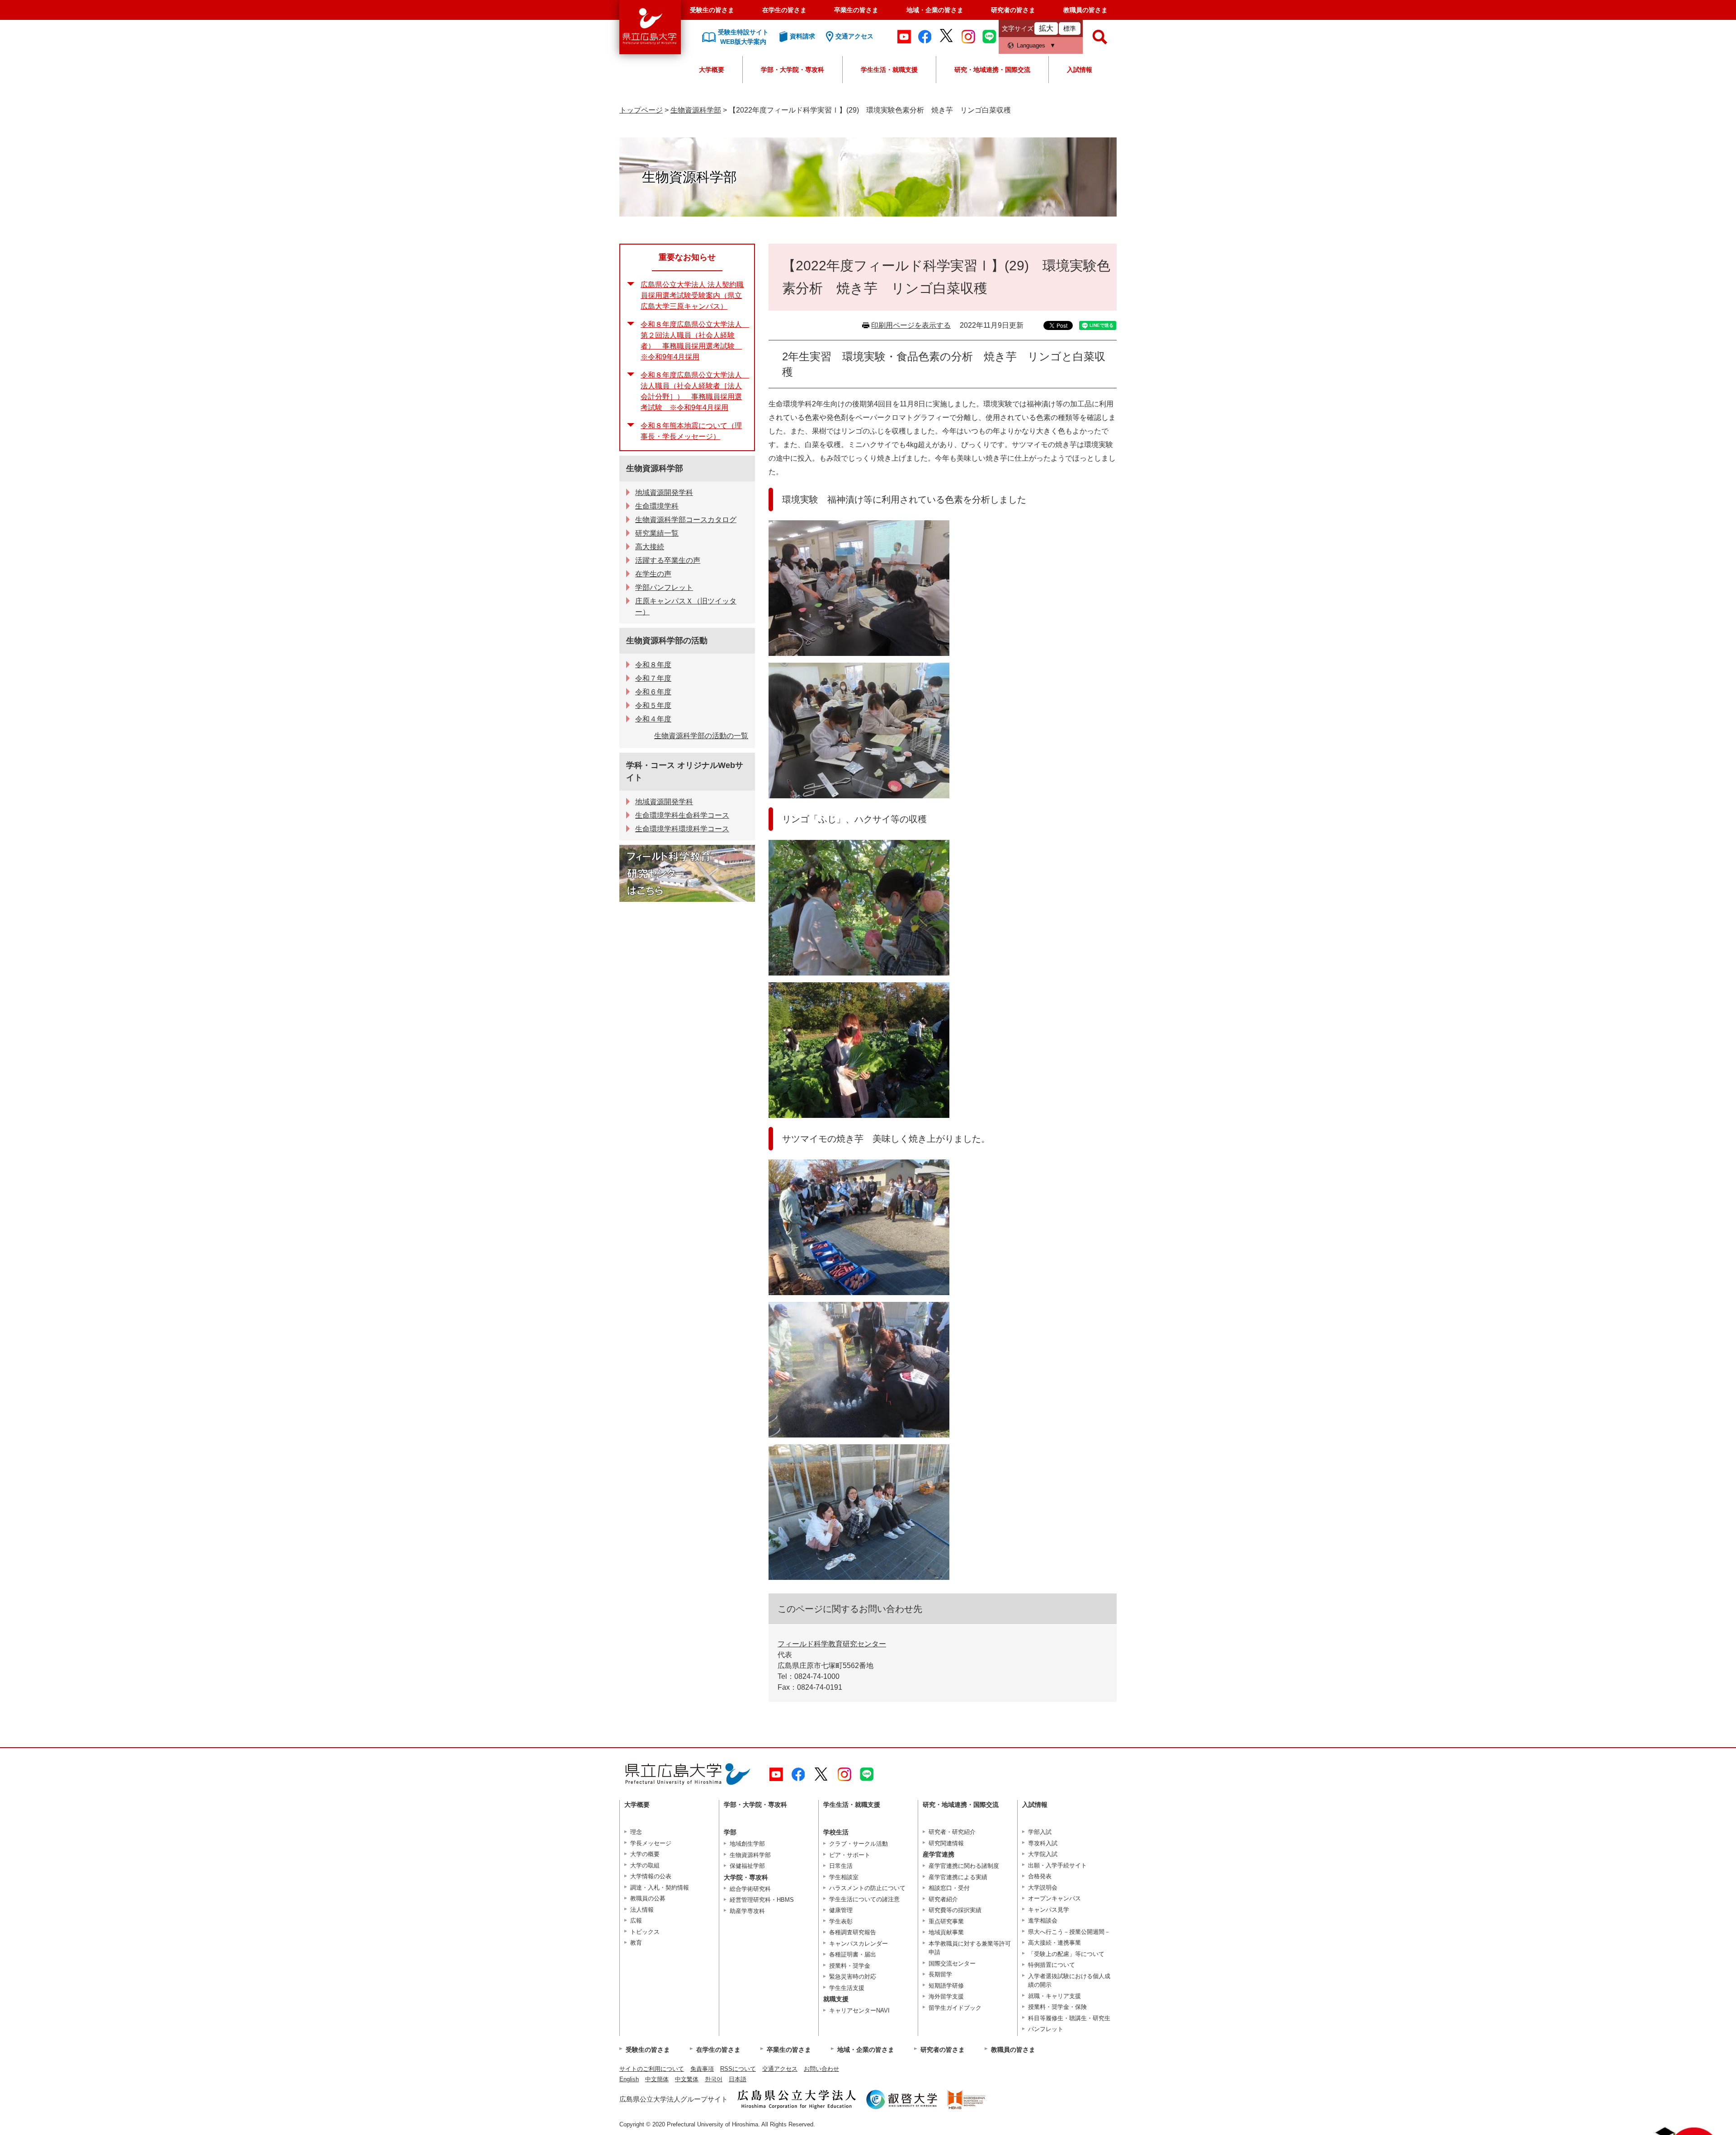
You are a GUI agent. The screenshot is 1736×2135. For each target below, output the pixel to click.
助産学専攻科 (747, 1911)
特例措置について (1052, 1965)
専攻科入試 (1043, 1843)
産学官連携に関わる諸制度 (964, 1866)
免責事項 (702, 2069)
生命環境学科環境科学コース (682, 829)
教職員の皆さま (1085, 10)
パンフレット (1046, 2029)
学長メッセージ (651, 1843)
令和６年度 (653, 692)
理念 (636, 1832)
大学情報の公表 (651, 1876)
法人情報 (642, 1910)
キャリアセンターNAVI (859, 2010)
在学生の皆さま (784, 10)
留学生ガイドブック (955, 2008)
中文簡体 (657, 2079)
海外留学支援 (946, 1996)
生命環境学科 (657, 506)
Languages (1031, 45)
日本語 (738, 2079)
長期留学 (940, 1974)
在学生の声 (653, 574)
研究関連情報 (946, 1843)
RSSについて (738, 2069)
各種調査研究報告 (853, 1932)
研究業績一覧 (657, 533)
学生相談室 (844, 1877)
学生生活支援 (847, 1988)
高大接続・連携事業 (1054, 1943)
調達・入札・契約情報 (660, 1888)
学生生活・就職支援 (889, 70)
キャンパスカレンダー (859, 1944)
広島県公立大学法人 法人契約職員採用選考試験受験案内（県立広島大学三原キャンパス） (692, 295)
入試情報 (1080, 70)
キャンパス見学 (1049, 1910)
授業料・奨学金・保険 (1057, 2007)
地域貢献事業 (946, 1932)
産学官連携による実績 (958, 1877)
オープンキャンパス (1054, 1898)
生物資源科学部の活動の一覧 (701, 736)
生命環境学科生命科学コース (682, 815)
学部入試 (1040, 1832)
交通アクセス (780, 2069)
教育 (636, 1943)
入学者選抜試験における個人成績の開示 (1069, 1981)
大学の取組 (645, 1865)
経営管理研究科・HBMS (762, 1900)
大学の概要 (645, 1854)
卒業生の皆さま (856, 10)
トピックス (645, 1932)
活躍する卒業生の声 (668, 560)
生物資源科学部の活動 (667, 641)
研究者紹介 (943, 1899)
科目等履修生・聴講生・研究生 (1069, 2018)
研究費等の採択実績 (955, 1910)
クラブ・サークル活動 (859, 1844)
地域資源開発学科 (664, 493)
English (629, 2079)
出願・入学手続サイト (1057, 1865)
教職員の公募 (648, 1898)
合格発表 (1040, 1876)
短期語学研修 (946, 1986)
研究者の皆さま (1013, 10)
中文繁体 (687, 2079)
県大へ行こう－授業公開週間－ (1069, 1932)
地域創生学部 (747, 1844)
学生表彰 (841, 1921)
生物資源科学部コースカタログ (686, 520)
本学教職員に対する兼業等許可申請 (970, 1948)
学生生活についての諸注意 (864, 1899)
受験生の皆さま (712, 10)
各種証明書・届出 (853, 1954)
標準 (1070, 28)
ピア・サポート (850, 1855)
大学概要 (712, 70)
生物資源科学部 (696, 110)
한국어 (714, 2079)
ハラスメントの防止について (867, 1888)
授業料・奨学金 (850, 1966)
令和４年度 (653, 719)
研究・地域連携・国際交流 (992, 70)
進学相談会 (1043, 1921)
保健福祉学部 (747, 1866)
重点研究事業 (946, 1921)
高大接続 (650, 547)
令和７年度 (653, 678)
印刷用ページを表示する (911, 325)
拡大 (1046, 28)
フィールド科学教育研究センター (832, 1644)
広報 (636, 1921)
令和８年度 (653, 665)
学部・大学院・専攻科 (793, 70)
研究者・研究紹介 (952, 1832)
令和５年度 (653, 705)
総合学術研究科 (750, 1889)
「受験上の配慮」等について (1066, 1954)
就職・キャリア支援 (1054, 1996)
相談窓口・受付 (949, 1888)
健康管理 (841, 1910)
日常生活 (841, 1866)
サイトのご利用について (652, 2069)
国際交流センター (952, 1963)
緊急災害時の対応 (853, 1977)
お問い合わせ (821, 2069)
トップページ (641, 110)
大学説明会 (1043, 1888)
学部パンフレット (664, 587)
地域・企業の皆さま (935, 10)
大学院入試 (1043, 1854)
